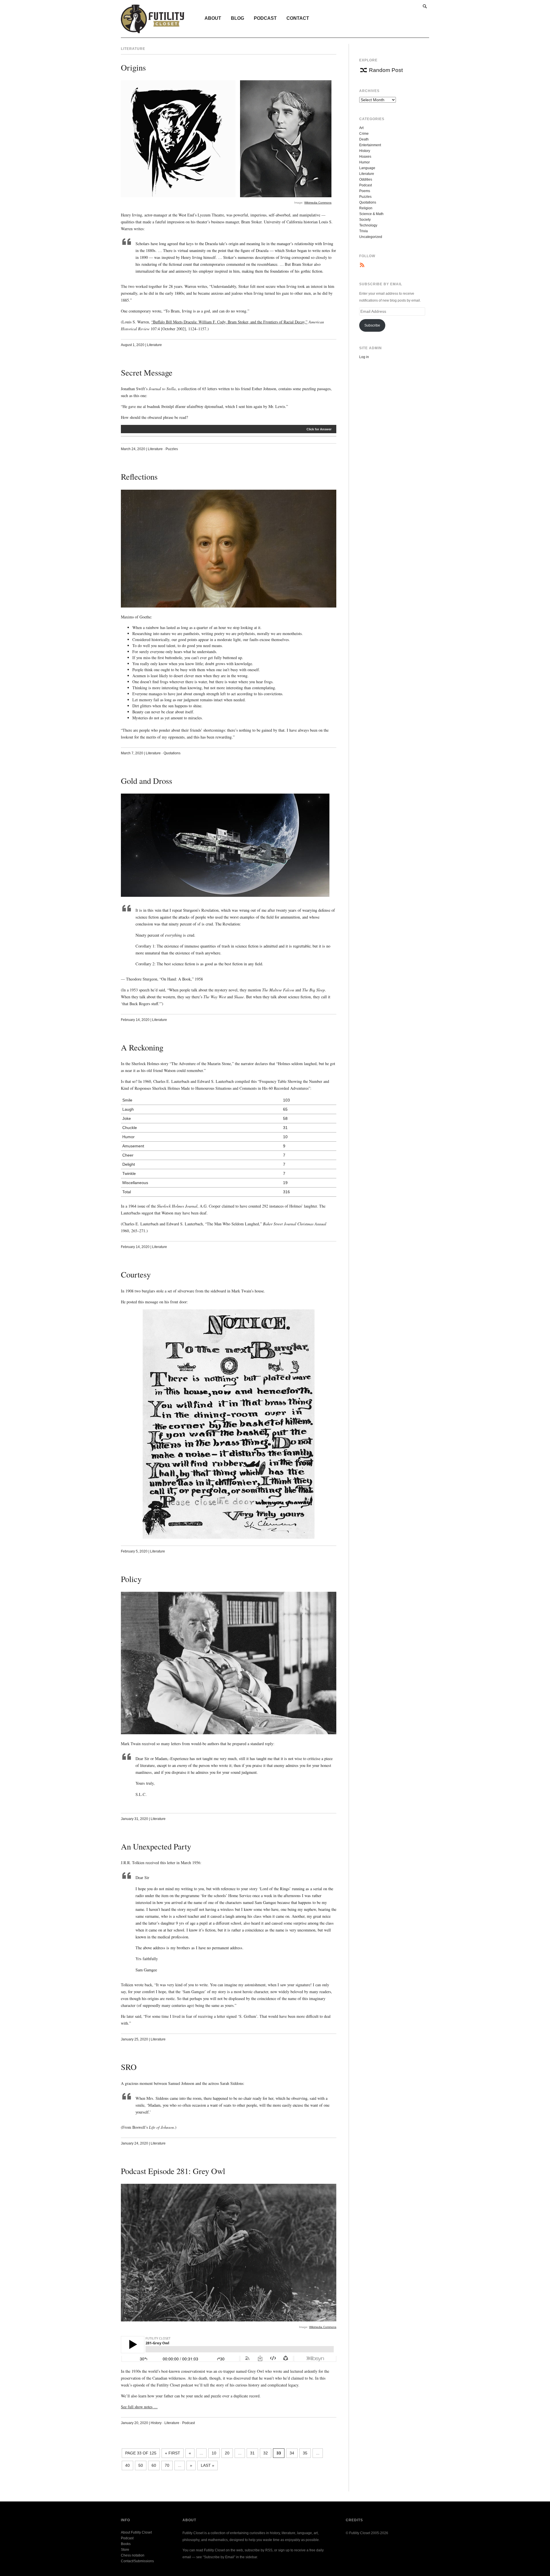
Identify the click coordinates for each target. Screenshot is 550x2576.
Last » (208, 2465)
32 (266, 2453)
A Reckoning (142, 1047)
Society (365, 220)
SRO (129, 2067)
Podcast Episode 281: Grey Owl (173, 2171)
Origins (133, 67)
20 (227, 2453)
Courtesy (136, 1274)
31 (252, 2453)
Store (125, 2550)
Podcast (265, 18)
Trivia (364, 231)
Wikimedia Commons (318, 203)
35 (305, 2453)
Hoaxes (365, 157)
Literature (154, 345)
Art (361, 128)
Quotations (172, 753)
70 (167, 2465)
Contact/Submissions (137, 2561)
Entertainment (370, 145)
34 (292, 2453)
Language (367, 168)
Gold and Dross (147, 781)
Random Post (386, 70)
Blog (237, 18)
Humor (365, 162)
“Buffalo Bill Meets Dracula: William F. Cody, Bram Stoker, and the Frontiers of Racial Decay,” (229, 322)
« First (173, 2453)
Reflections (139, 476)
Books (126, 2544)
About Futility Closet (136, 2532)
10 (214, 2453)
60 (154, 2465)
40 (127, 2465)
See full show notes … (139, 2407)
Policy (131, 1579)
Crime (364, 134)
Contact (298, 18)
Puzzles (172, 449)
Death (364, 139)
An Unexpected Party (156, 1846)
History (156, 2423)
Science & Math (371, 214)
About (213, 18)
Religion (366, 208)
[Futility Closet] (153, 30)
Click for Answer (319, 429)
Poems (365, 191)
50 (141, 2465)
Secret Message (147, 372)
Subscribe (372, 325)
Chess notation (133, 2555)
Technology (368, 225)
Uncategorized (371, 237)
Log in (364, 357)
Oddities (366, 179)
